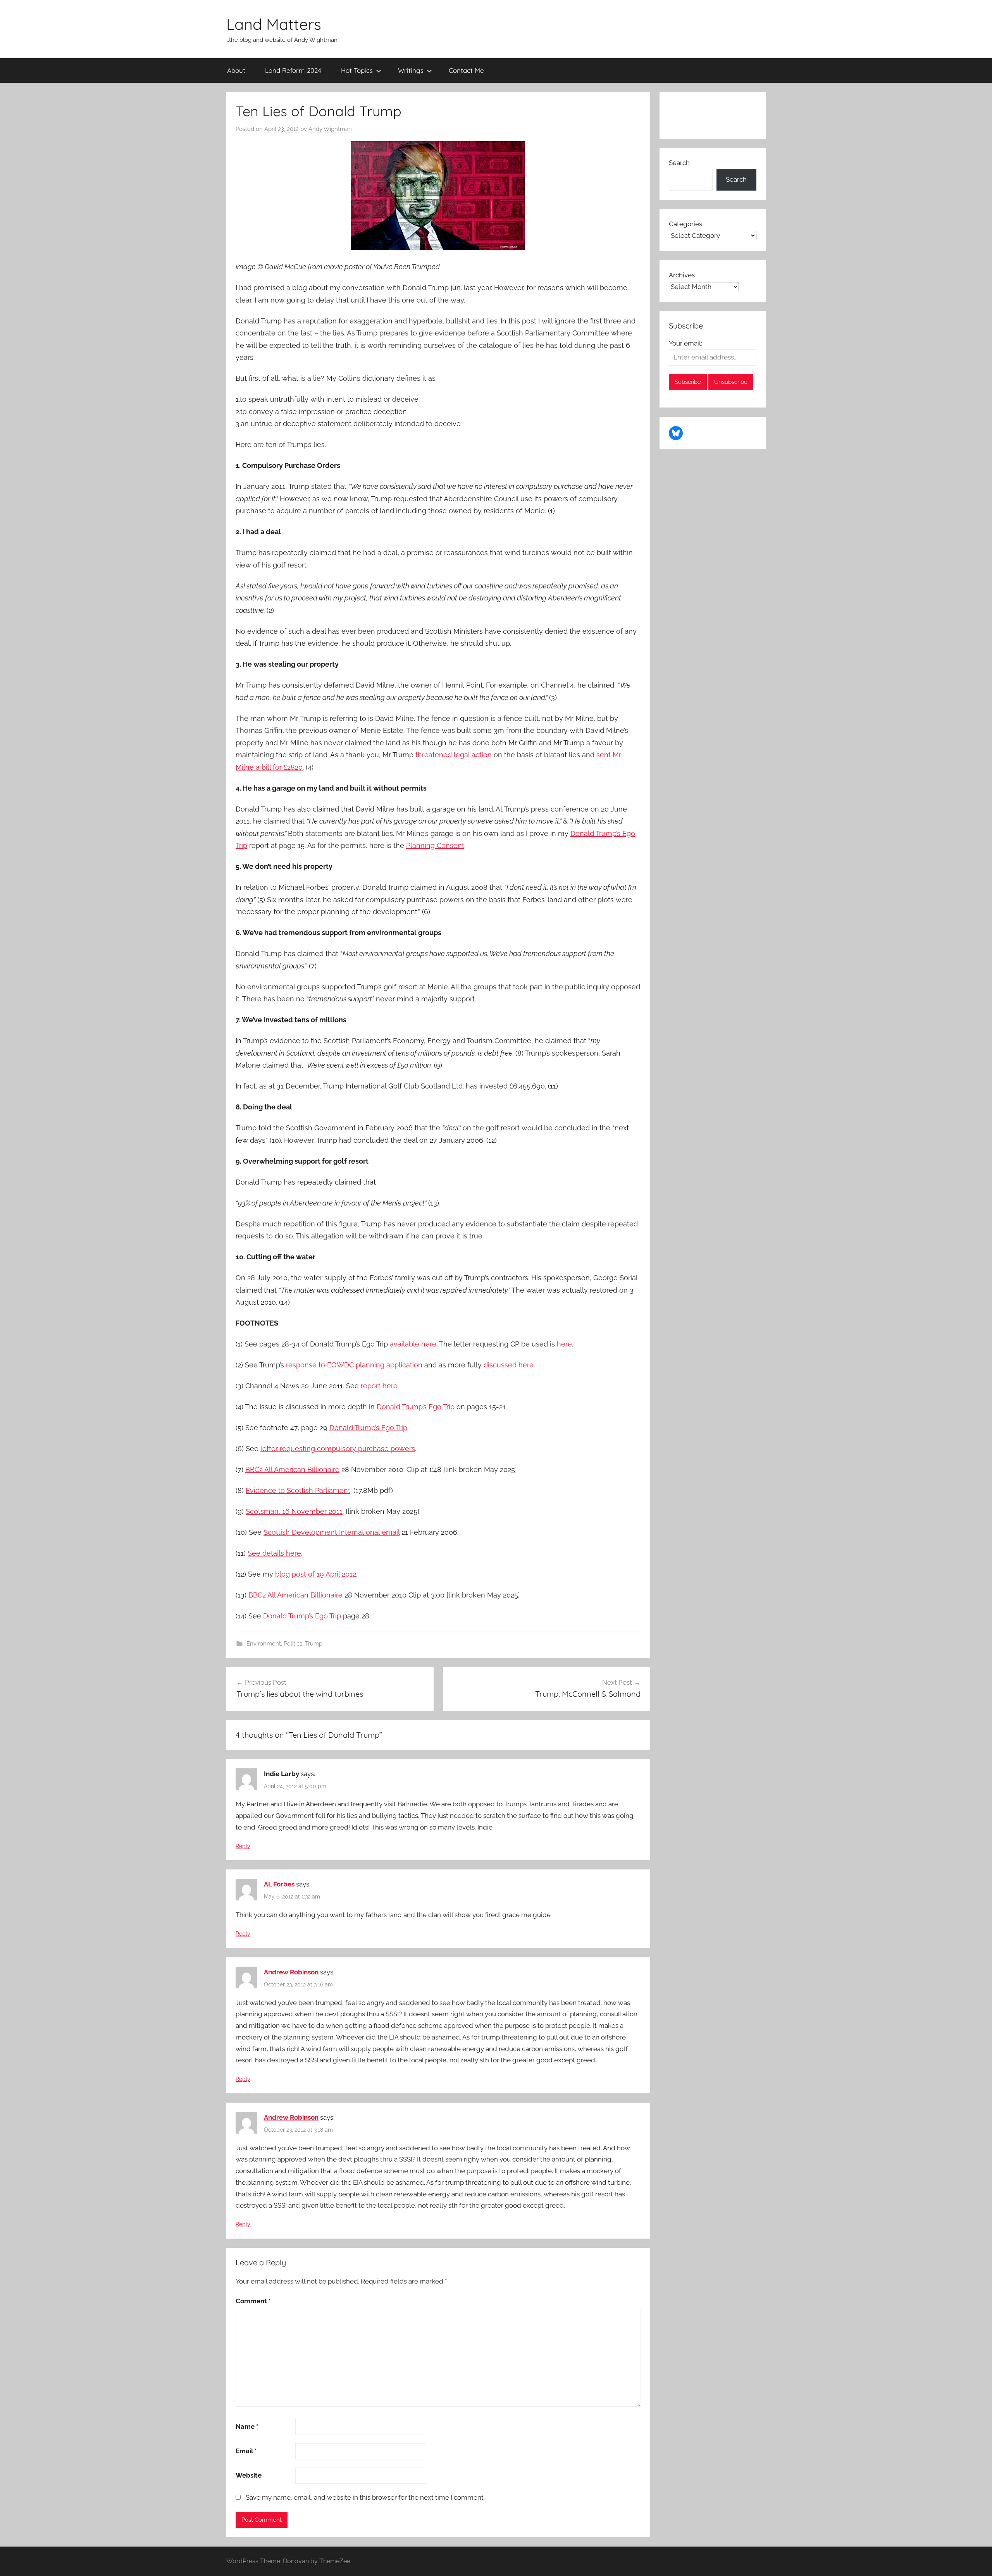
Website (249, 2475)
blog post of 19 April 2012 (316, 1574)
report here (379, 1386)
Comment (253, 2301)
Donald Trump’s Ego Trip (416, 1407)
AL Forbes (279, 1884)
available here (413, 1344)
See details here (274, 1553)
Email (246, 2451)
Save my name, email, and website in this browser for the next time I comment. (365, 2497)
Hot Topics (357, 70)
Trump (314, 1644)
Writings (411, 70)
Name (247, 2426)
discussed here (509, 1365)
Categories (685, 224)
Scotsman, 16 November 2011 (294, 1511)
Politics (293, 1644)
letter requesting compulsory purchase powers (338, 1449)
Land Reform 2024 (293, 70)
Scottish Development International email (332, 1532)
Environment (264, 1644)
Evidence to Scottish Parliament (298, 1490)
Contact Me (466, 70)
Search (679, 163)
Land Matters (274, 24)
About (236, 70)
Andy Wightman (330, 129)
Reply (243, 1846)
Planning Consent (435, 845)
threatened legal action (454, 755)
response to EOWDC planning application (354, 1365)
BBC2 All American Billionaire (292, 1469)
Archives (682, 275)
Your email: (685, 343)
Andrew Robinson (291, 1972)
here (564, 1344)
